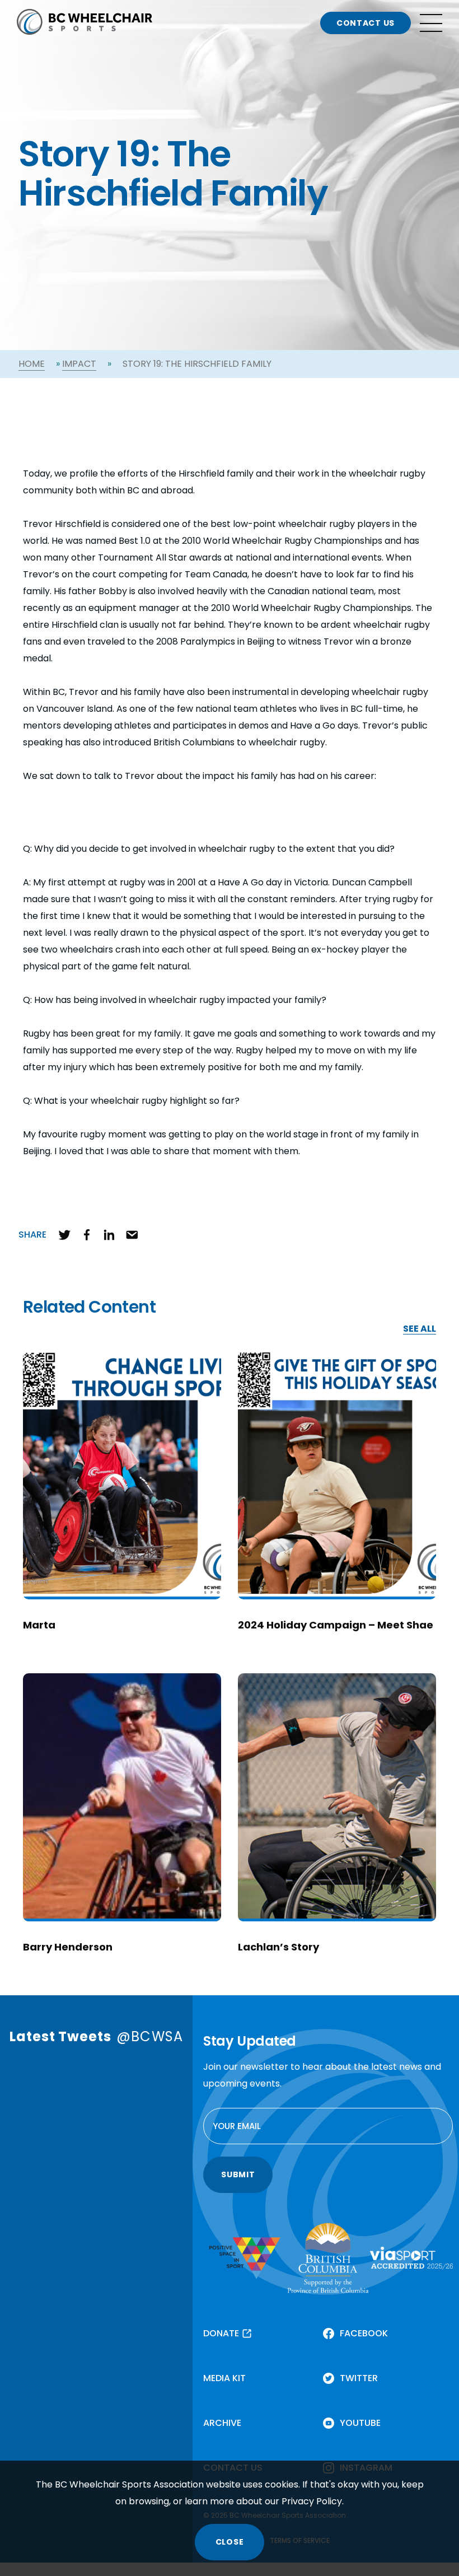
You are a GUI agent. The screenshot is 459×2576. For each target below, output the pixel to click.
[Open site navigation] (431, 23)
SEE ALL (420, 1329)
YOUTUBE (360, 2423)
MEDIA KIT (224, 2378)
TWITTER (359, 2378)
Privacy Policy (312, 2501)
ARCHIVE (222, 2423)
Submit (238, 2174)
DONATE (221, 2333)
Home (32, 364)
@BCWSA (150, 2036)
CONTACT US (366, 23)
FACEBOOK (364, 2333)
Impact (79, 364)
